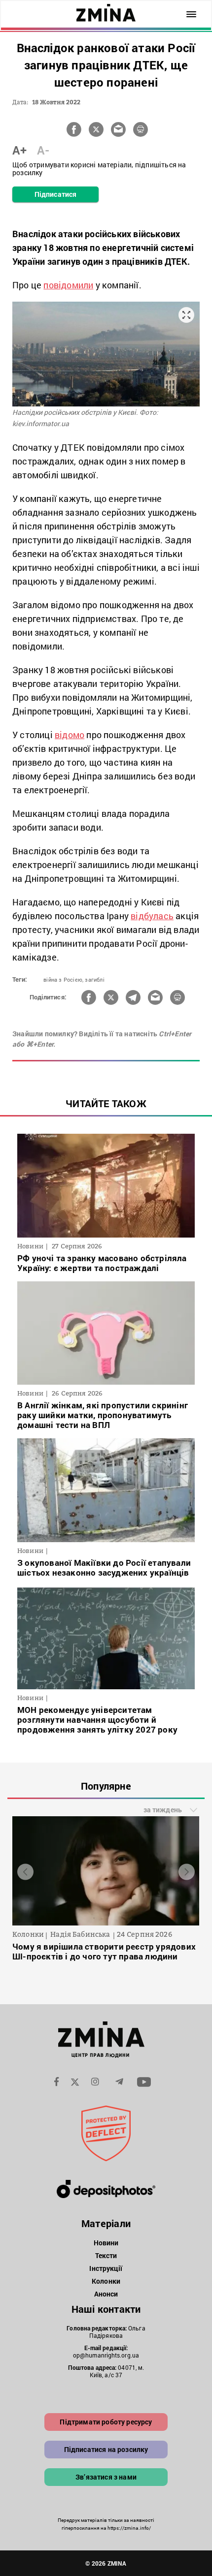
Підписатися (55, 194)
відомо (70, 735)
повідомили (68, 285)
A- (43, 150)
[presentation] (25, 1872)
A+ (19, 150)
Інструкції (106, 2268)
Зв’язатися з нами (106, 2477)
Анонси (106, 2294)
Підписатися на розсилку (106, 2449)
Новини (106, 2243)
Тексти (106, 2255)
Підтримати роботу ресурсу (106, 2422)
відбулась (152, 916)
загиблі (94, 979)
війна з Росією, (63, 979)
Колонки (106, 2281)
